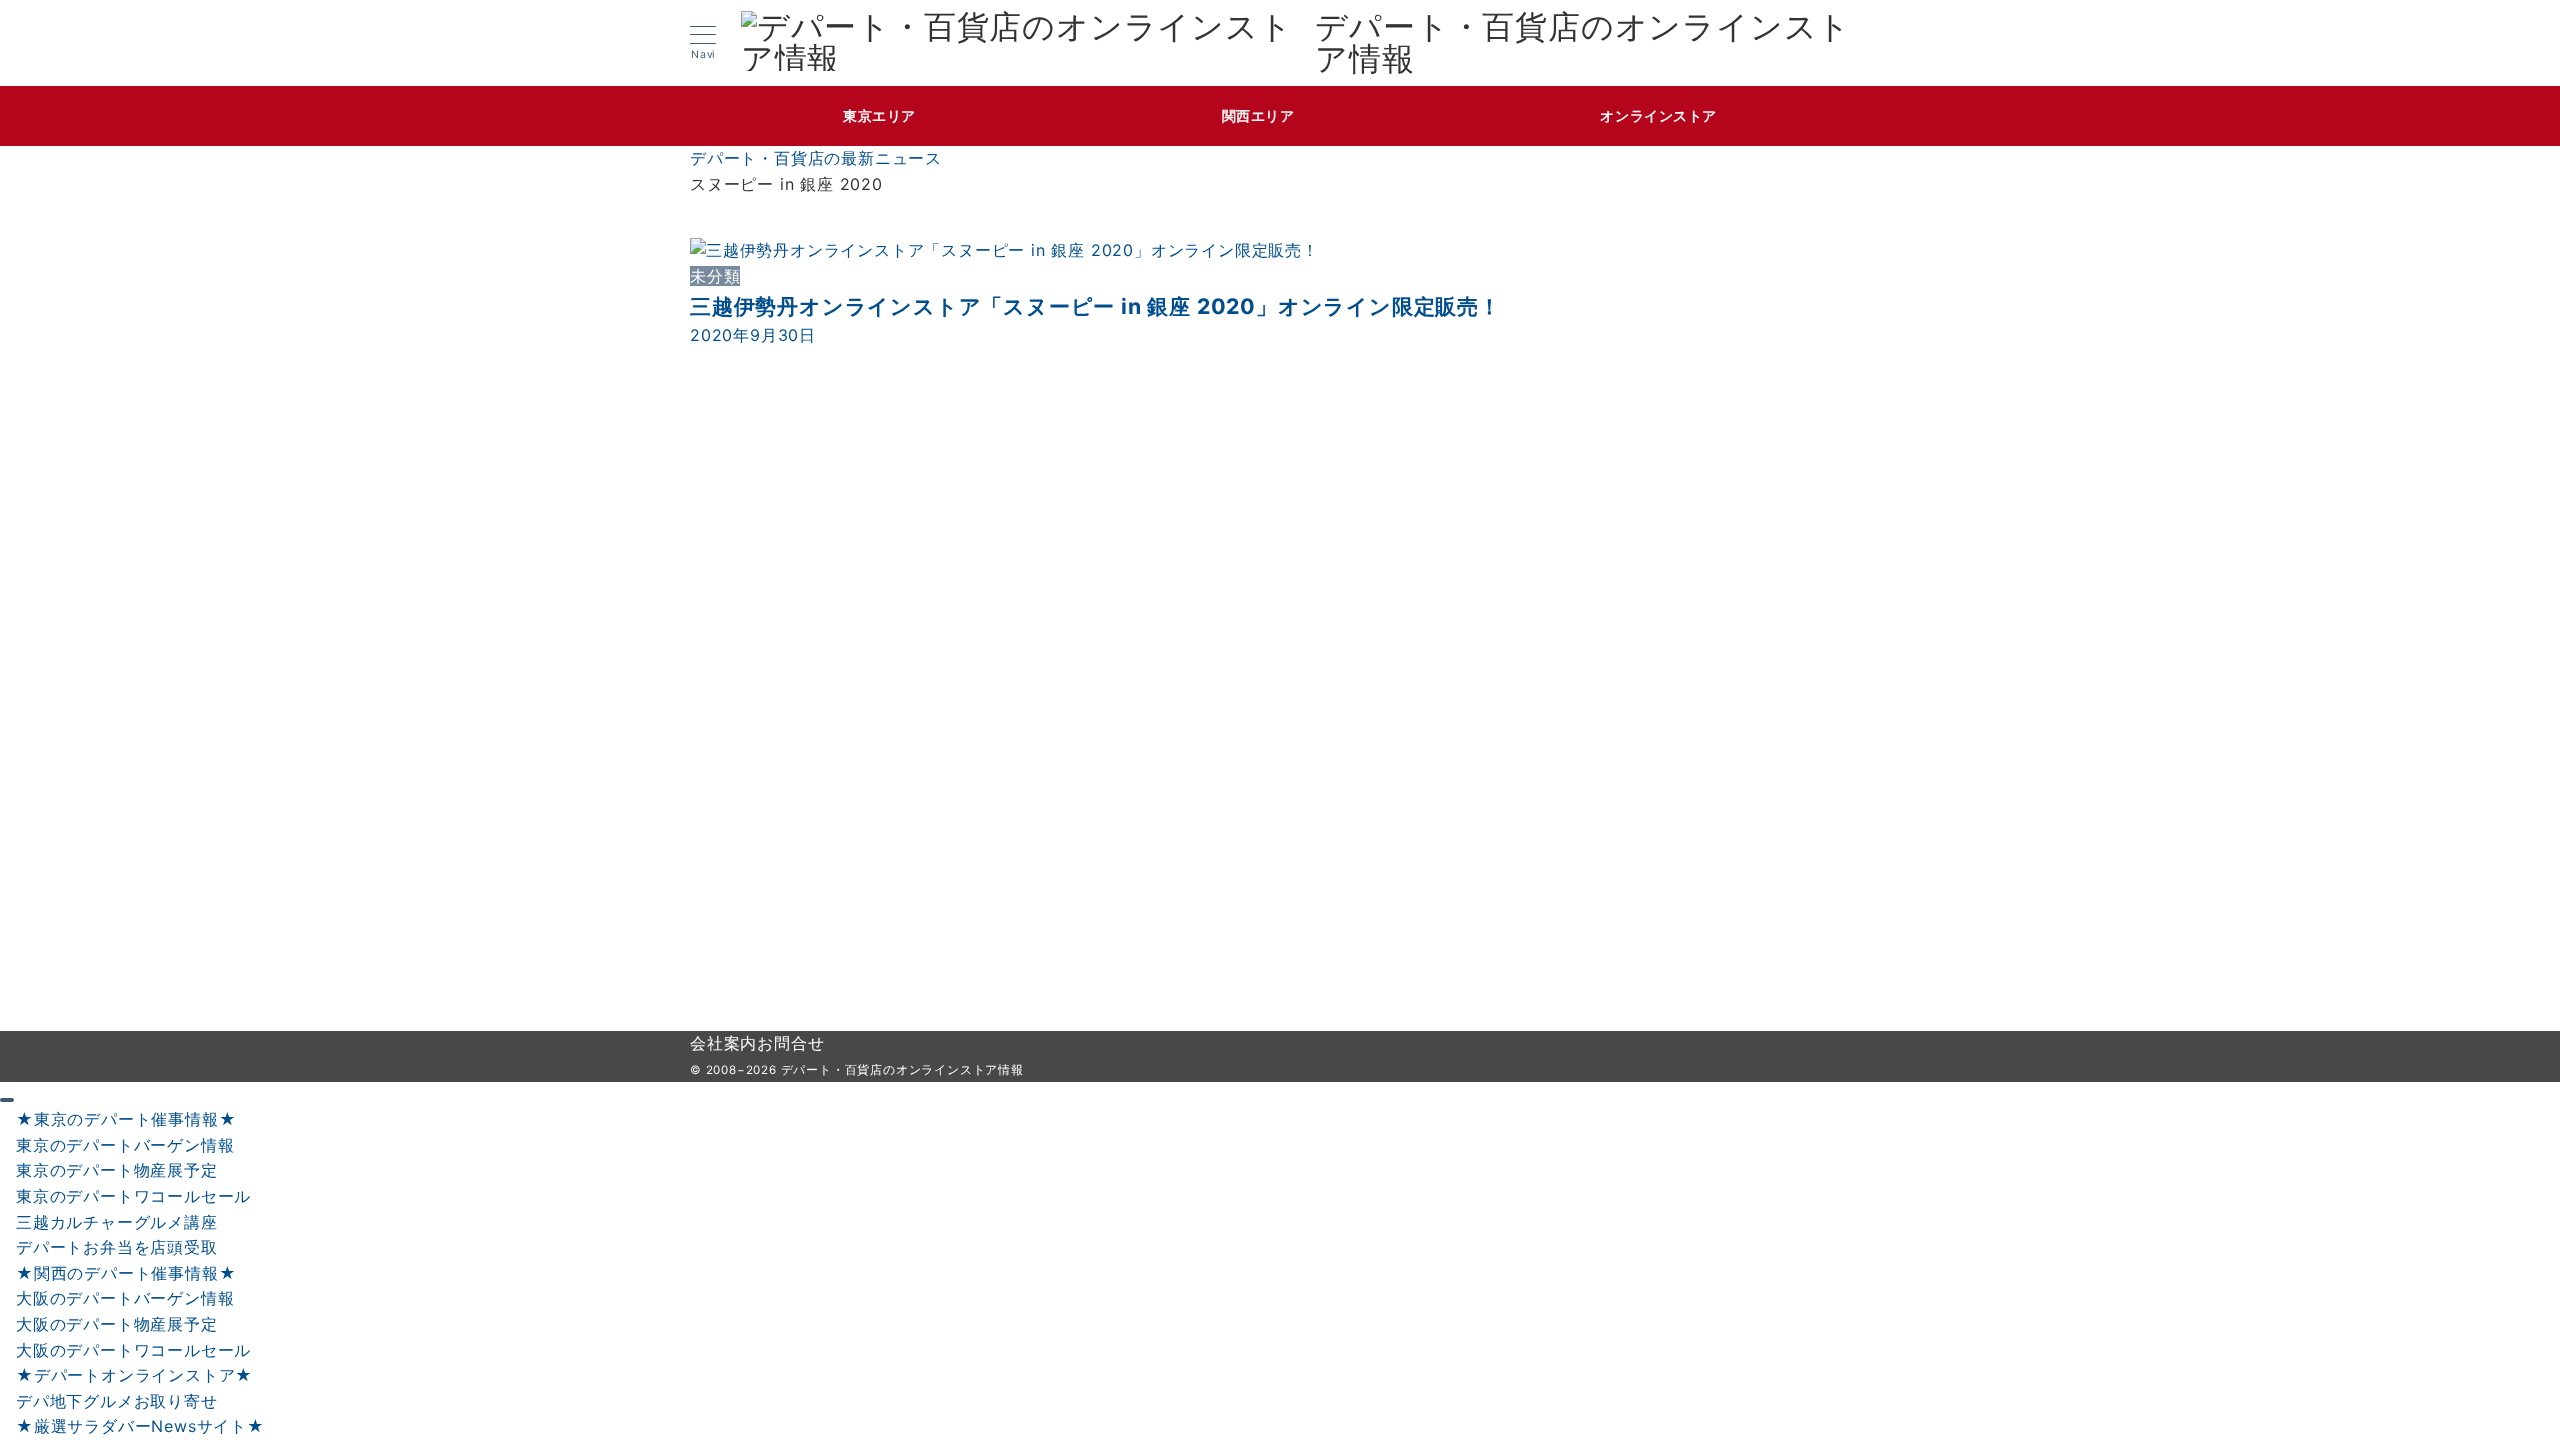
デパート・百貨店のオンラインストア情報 (1583, 43)
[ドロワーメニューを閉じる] (7, 1100)
